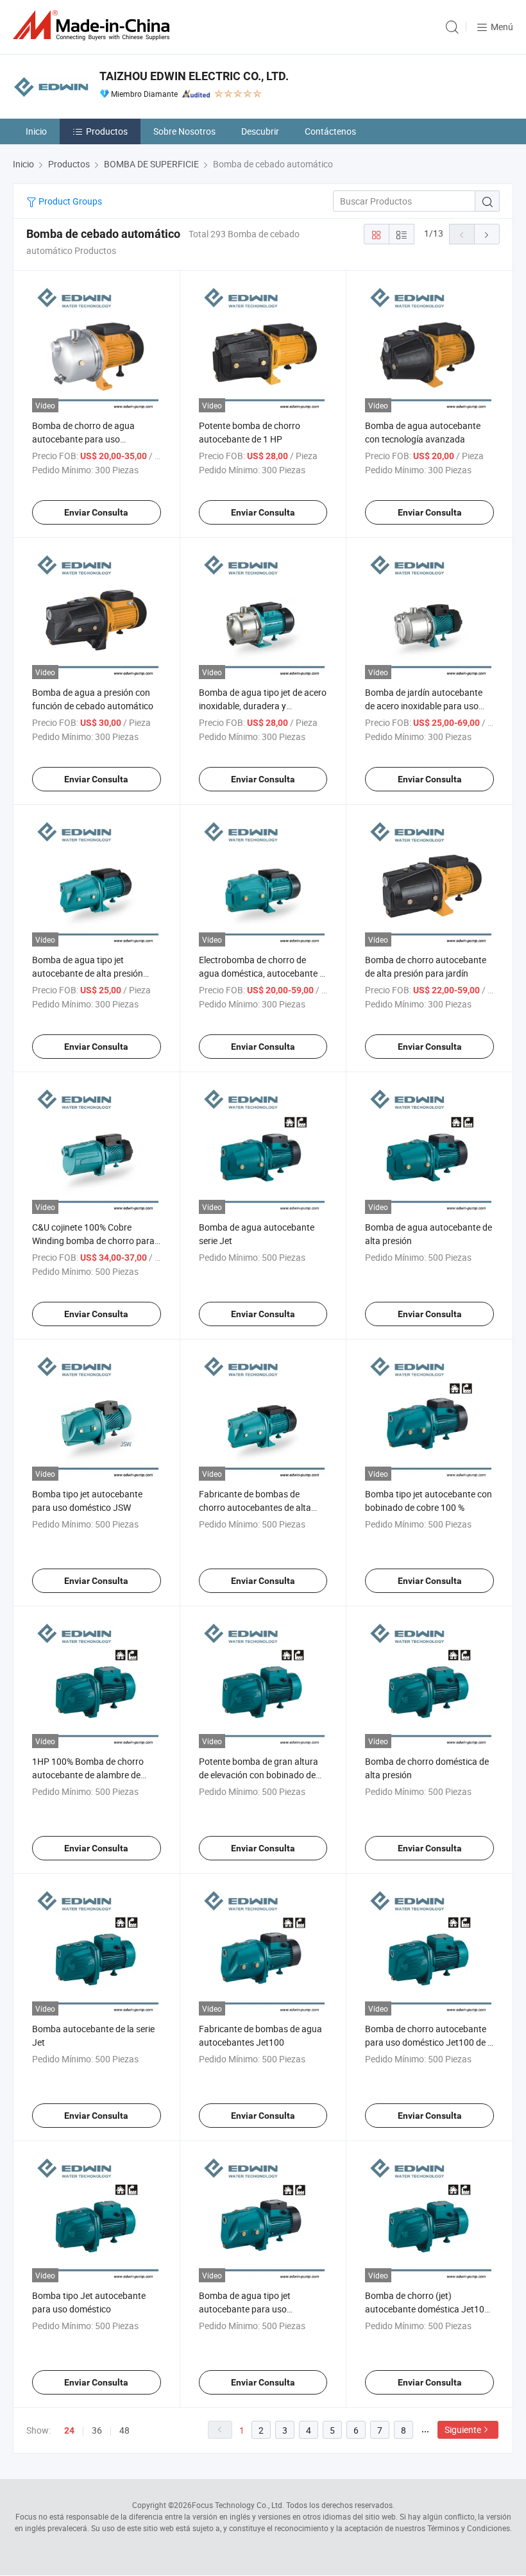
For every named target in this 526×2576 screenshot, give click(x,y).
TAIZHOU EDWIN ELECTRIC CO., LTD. (194, 76)
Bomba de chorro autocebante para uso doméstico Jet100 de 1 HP (429, 2042)
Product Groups (69, 201)
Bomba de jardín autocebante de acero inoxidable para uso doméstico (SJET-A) (424, 706)
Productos (107, 131)
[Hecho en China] (94, 25)
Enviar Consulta (96, 512)
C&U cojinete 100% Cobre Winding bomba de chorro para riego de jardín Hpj (93, 1241)
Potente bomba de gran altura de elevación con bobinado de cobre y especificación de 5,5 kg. (262, 1775)
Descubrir (260, 131)
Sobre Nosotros (184, 131)
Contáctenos (330, 131)
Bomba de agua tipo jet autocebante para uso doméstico (245, 2309)
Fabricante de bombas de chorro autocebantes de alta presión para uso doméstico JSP (263, 1507)
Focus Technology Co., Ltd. (238, 2505)
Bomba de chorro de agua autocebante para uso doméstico (83, 439)
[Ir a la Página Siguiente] (487, 234)
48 (124, 2430)
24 (69, 2430)
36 (97, 2430)
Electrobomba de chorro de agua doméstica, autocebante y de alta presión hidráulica (261, 973)
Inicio (36, 131)
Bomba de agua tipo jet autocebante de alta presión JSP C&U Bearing (88, 973)
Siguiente (463, 2429)
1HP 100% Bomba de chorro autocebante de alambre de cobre (88, 1775)
